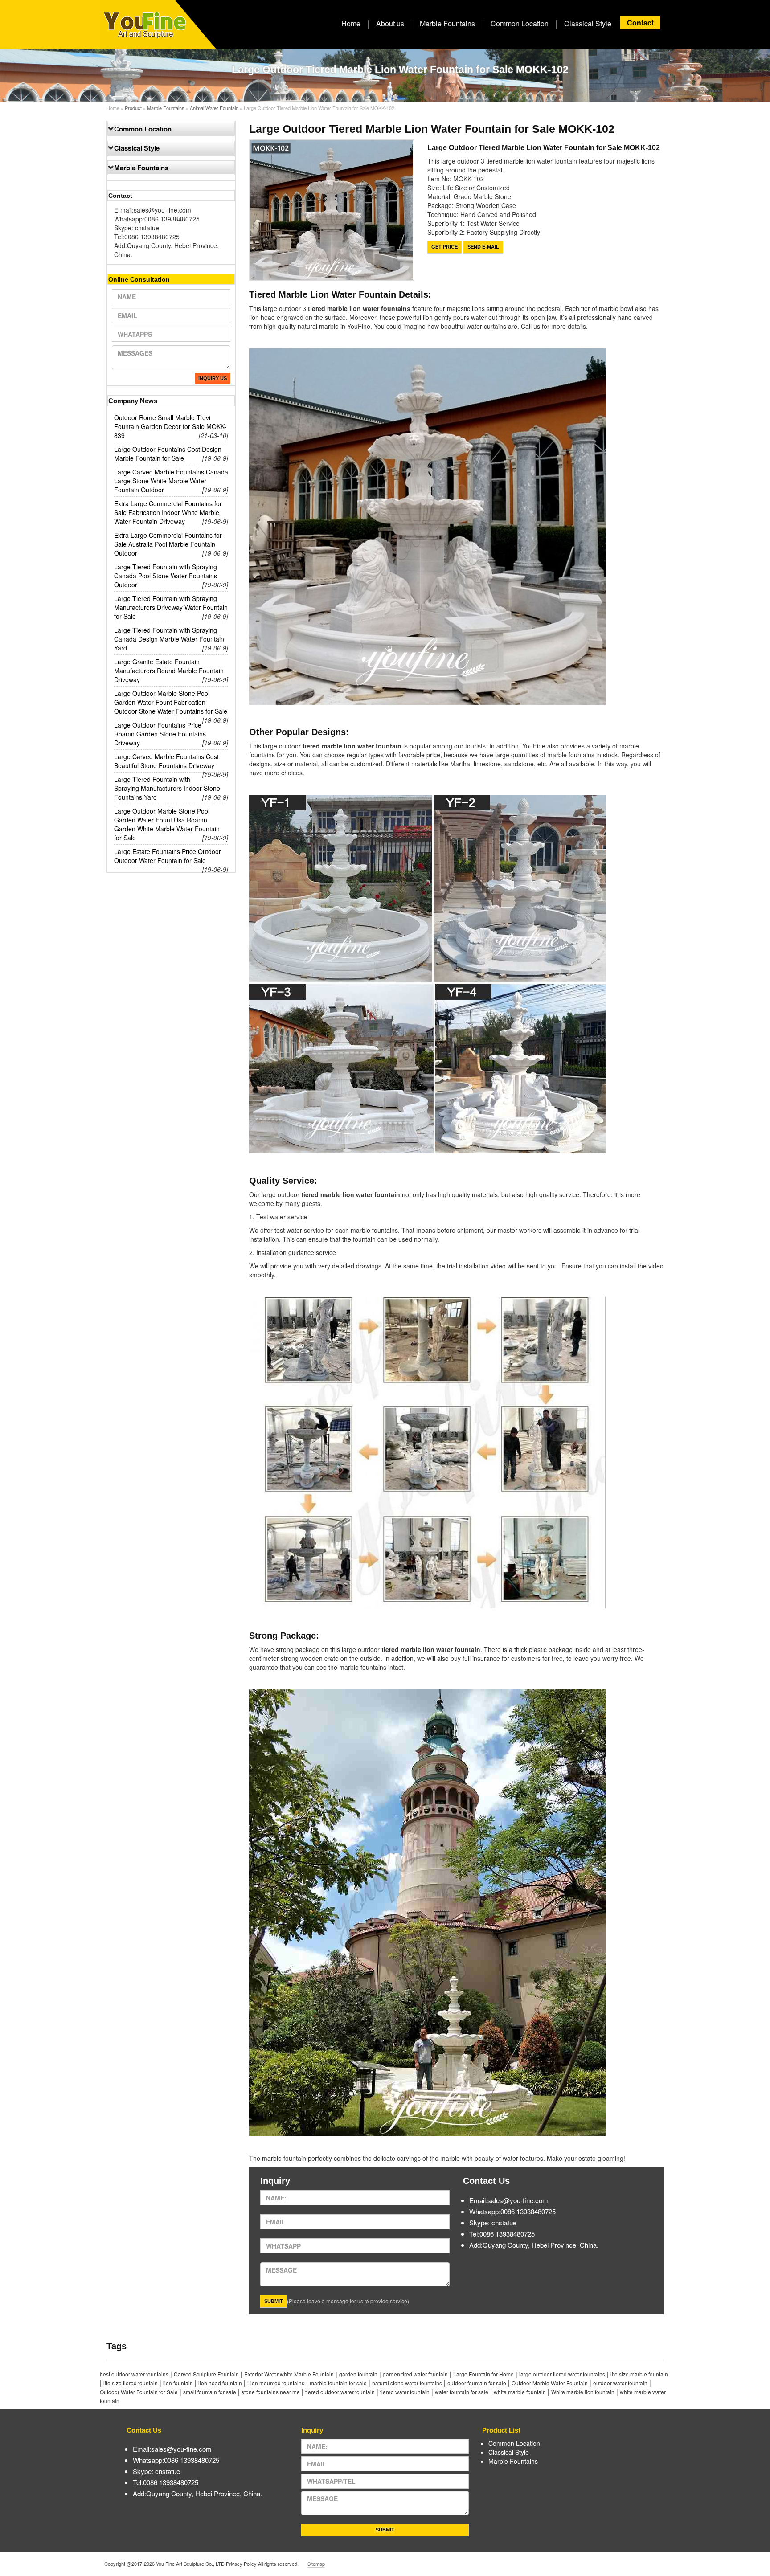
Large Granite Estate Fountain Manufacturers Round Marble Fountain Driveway (169, 671)
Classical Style (588, 23)
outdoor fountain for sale (477, 2383)
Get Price (444, 247)
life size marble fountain (639, 2374)
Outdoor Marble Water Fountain (550, 2383)
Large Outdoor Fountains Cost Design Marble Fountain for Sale (168, 454)
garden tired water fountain (415, 2374)
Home (351, 23)
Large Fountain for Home (483, 2374)
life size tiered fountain (131, 2383)
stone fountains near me (271, 2392)
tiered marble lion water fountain (350, 1194)
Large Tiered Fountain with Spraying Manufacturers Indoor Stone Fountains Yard (167, 788)
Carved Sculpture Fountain (206, 2374)
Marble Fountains (447, 23)
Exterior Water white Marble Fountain (289, 2374)
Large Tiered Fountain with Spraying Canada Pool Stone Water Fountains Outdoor (166, 576)
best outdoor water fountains (134, 2374)
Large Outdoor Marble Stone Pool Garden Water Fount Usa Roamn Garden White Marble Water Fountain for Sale (167, 824)
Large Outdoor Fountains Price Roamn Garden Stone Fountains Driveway (160, 734)
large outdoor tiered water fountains (562, 2374)
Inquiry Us (213, 378)
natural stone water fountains (407, 2383)
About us (390, 23)
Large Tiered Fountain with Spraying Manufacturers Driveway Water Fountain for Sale (171, 607)
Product (133, 108)
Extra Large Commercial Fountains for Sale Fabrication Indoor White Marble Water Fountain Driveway (168, 512)
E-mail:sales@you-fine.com (153, 210)
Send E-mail (483, 247)
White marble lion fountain (583, 2392)
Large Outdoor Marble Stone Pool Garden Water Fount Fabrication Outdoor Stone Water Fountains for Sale (171, 702)
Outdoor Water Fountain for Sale (139, 2392)
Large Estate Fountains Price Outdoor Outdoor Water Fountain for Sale (168, 856)
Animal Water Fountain (214, 108)
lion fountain (178, 2383)
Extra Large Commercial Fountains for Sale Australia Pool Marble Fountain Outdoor (168, 544)
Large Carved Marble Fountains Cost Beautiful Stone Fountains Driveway (166, 761)
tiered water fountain (405, 2392)
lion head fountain (220, 2383)
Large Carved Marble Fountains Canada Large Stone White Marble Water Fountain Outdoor (171, 481)
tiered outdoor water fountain (340, 2392)
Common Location (520, 23)
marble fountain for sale (338, 2383)
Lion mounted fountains (276, 2383)
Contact (640, 22)
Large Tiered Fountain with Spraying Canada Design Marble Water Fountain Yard (169, 639)
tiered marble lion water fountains (358, 308)
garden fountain (358, 2374)
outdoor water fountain (620, 2383)
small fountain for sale (210, 2392)
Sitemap (316, 2564)
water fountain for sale (462, 2392)
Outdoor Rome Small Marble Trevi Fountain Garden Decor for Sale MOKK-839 (170, 426)
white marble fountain (520, 2392)
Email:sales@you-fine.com (509, 2200)
